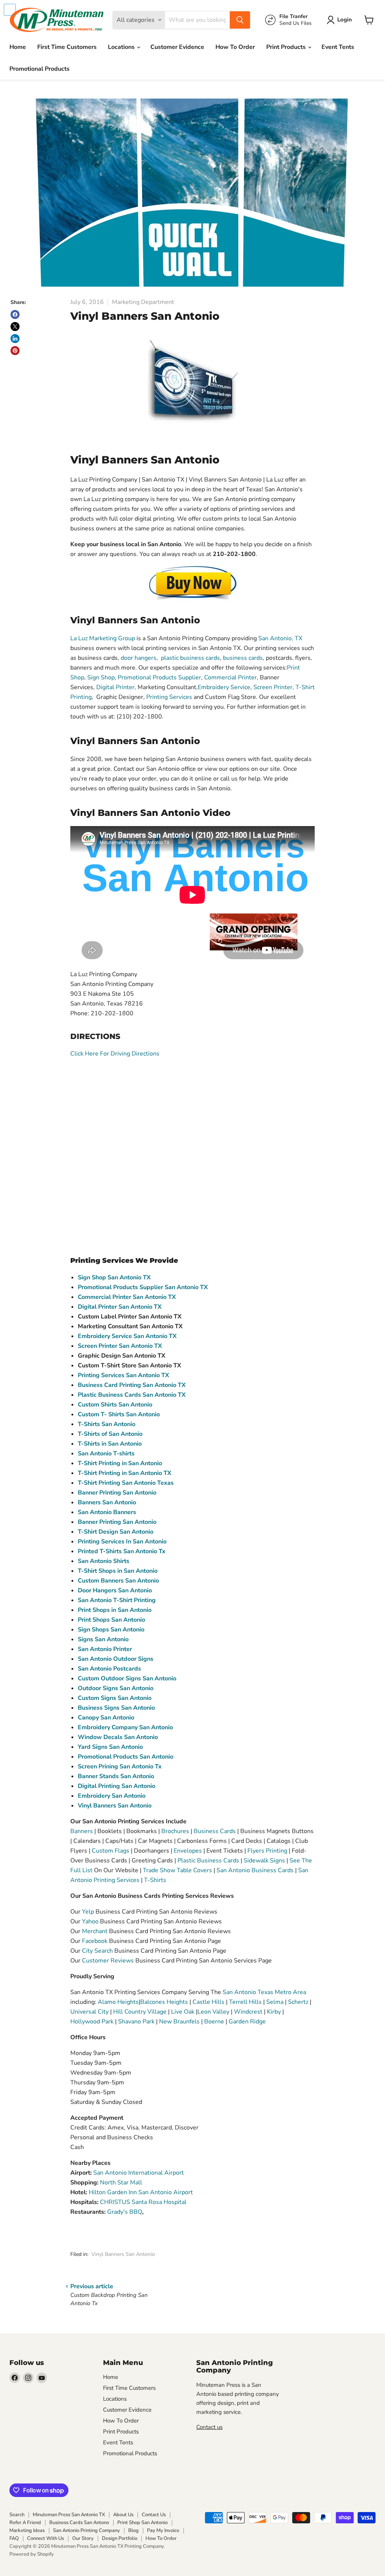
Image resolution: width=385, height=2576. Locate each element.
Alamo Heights (118, 2002)
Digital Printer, (116, 687)
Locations (122, 47)
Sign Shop (101, 677)
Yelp (89, 1912)
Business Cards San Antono (79, 2523)
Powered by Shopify (32, 2554)
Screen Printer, (274, 687)
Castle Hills (208, 2002)
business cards (243, 658)
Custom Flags (111, 1851)
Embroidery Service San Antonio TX (127, 1336)
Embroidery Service (224, 687)
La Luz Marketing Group (103, 638)
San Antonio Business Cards (255, 1870)
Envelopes (188, 1851)
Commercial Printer (230, 677)
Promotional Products (39, 69)
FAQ (14, 2538)
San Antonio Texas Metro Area (264, 1992)
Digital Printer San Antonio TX (120, 1307)
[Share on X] (15, 327)
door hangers (139, 658)
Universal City (89, 2012)
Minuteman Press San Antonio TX (69, 2515)
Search (17, 2515)
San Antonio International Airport (139, 2173)
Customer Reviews (108, 1961)
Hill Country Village (140, 2012)
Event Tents (338, 47)
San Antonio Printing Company (86, 2530)
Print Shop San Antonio (142, 2523)
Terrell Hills (245, 2002)
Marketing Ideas (27, 2530)
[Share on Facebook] (15, 314)
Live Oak (183, 2012)
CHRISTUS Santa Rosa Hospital (143, 2202)
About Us (123, 2515)
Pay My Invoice (163, 2530)
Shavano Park (137, 2022)
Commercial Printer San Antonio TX (127, 1297)
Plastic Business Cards (208, 1861)
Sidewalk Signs (264, 1861)
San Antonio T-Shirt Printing (117, 1600)
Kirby (275, 2012)
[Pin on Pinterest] (15, 351)
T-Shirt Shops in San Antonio (118, 1571)
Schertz (299, 2002)
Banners (82, 1831)
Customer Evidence (177, 47)
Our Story (83, 2538)
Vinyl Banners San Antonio (123, 2254)
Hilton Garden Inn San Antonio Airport (141, 2192)
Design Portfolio (120, 2538)
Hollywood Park (93, 2022)
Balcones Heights (164, 2002)
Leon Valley (214, 2012)
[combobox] (197, 20)
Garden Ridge (247, 2022)
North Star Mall (121, 2183)
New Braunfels (179, 2022)
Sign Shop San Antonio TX (114, 1277)
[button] (341, 20)
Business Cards (215, 1831)
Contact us (209, 2427)
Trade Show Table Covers (177, 1870)
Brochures (175, 1831)
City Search (97, 1951)
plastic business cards (190, 658)
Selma (275, 2002)
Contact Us (154, 2515)
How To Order (235, 47)
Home (18, 47)
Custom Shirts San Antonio (115, 1405)
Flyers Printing (267, 1851)
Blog (133, 2530)
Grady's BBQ (125, 2212)
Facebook (95, 1941)
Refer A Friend (25, 2523)
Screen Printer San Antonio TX (120, 1346)
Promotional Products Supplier (159, 677)
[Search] (240, 20)
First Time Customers (67, 47)
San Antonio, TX (280, 638)
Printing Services (169, 697)
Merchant (95, 1931)
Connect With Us (45, 2538)
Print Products (287, 47)
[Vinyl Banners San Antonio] (192, 583)
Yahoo (90, 1921)
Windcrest (248, 2012)
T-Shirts (155, 1880)
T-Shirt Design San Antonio (116, 1532)
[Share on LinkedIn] (15, 339)
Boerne (214, 2022)
